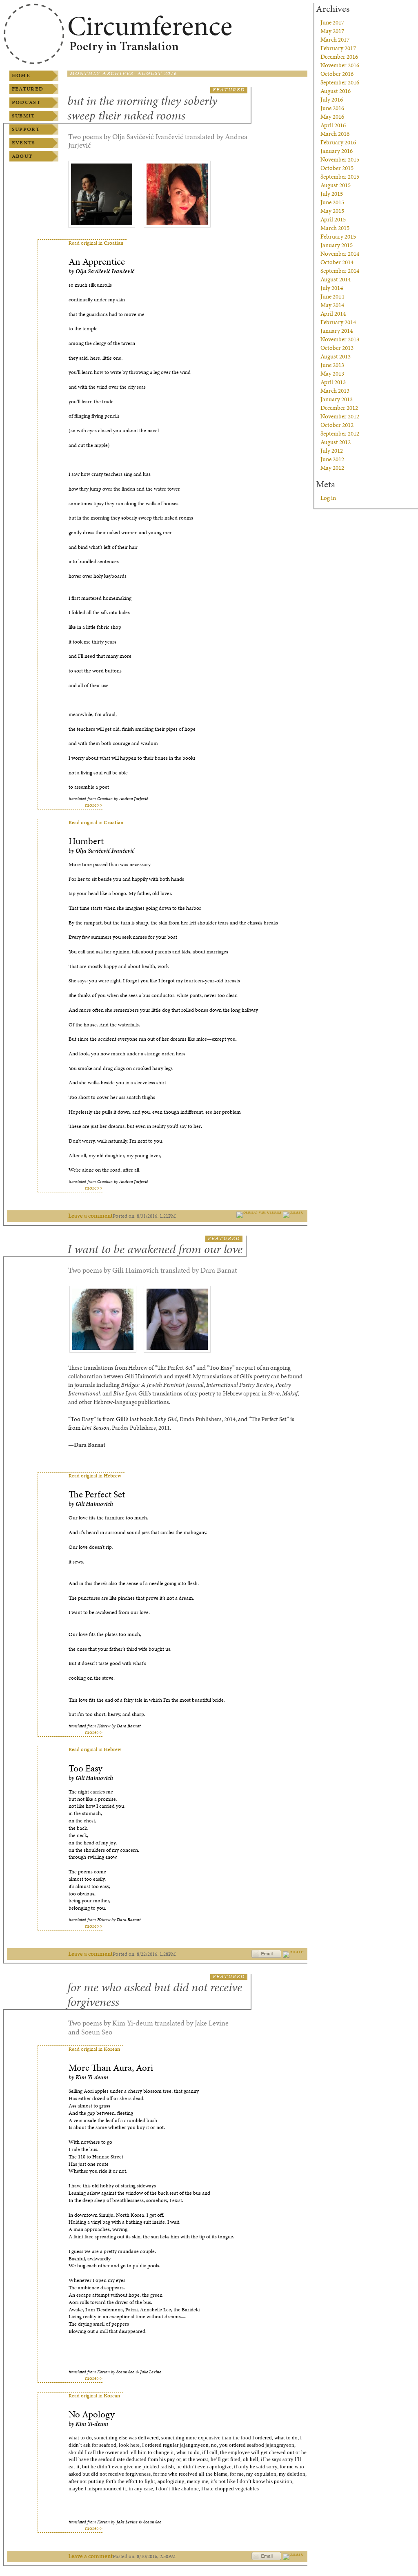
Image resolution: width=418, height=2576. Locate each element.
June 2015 (332, 202)
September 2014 (340, 271)
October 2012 (337, 425)
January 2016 (337, 151)
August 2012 (336, 442)
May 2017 (332, 31)
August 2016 (336, 91)
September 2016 (340, 82)
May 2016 (332, 117)
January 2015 (337, 245)
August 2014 (336, 279)
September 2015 (340, 177)
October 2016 (337, 74)
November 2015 (340, 159)
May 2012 (332, 468)
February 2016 (338, 142)
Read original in (96, 243)
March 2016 (335, 134)
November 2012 (340, 416)
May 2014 (332, 305)
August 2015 (336, 185)
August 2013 (336, 356)
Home (21, 75)
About (22, 156)
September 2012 (340, 433)
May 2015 (332, 211)
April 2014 (333, 314)
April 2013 (333, 382)
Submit (23, 116)
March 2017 (335, 40)
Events (24, 143)
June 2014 (332, 296)
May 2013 (332, 374)
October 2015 (337, 168)
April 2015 (333, 219)
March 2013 (335, 391)
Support (26, 129)
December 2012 (339, 408)
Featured (28, 89)
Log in (328, 498)
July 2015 (332, 194)
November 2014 (340, 254)
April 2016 (333, 125)
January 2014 (337, 331)
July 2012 (332, 451)
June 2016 (332, 108)
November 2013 (340, 339)
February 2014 (338, 322)
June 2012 (332, 459)
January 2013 (337, 399)
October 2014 (337, 262)
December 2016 (339, 57)
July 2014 (332, 288)
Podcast (26, 102)
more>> (94, 805)
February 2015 (338, 237)
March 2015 (335, 228)
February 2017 (338, 48)
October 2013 (337, 348)
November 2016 (340, 65)
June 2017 (332, 22)
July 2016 (332, 100)
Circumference (150, 26)
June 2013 (332, 365)
